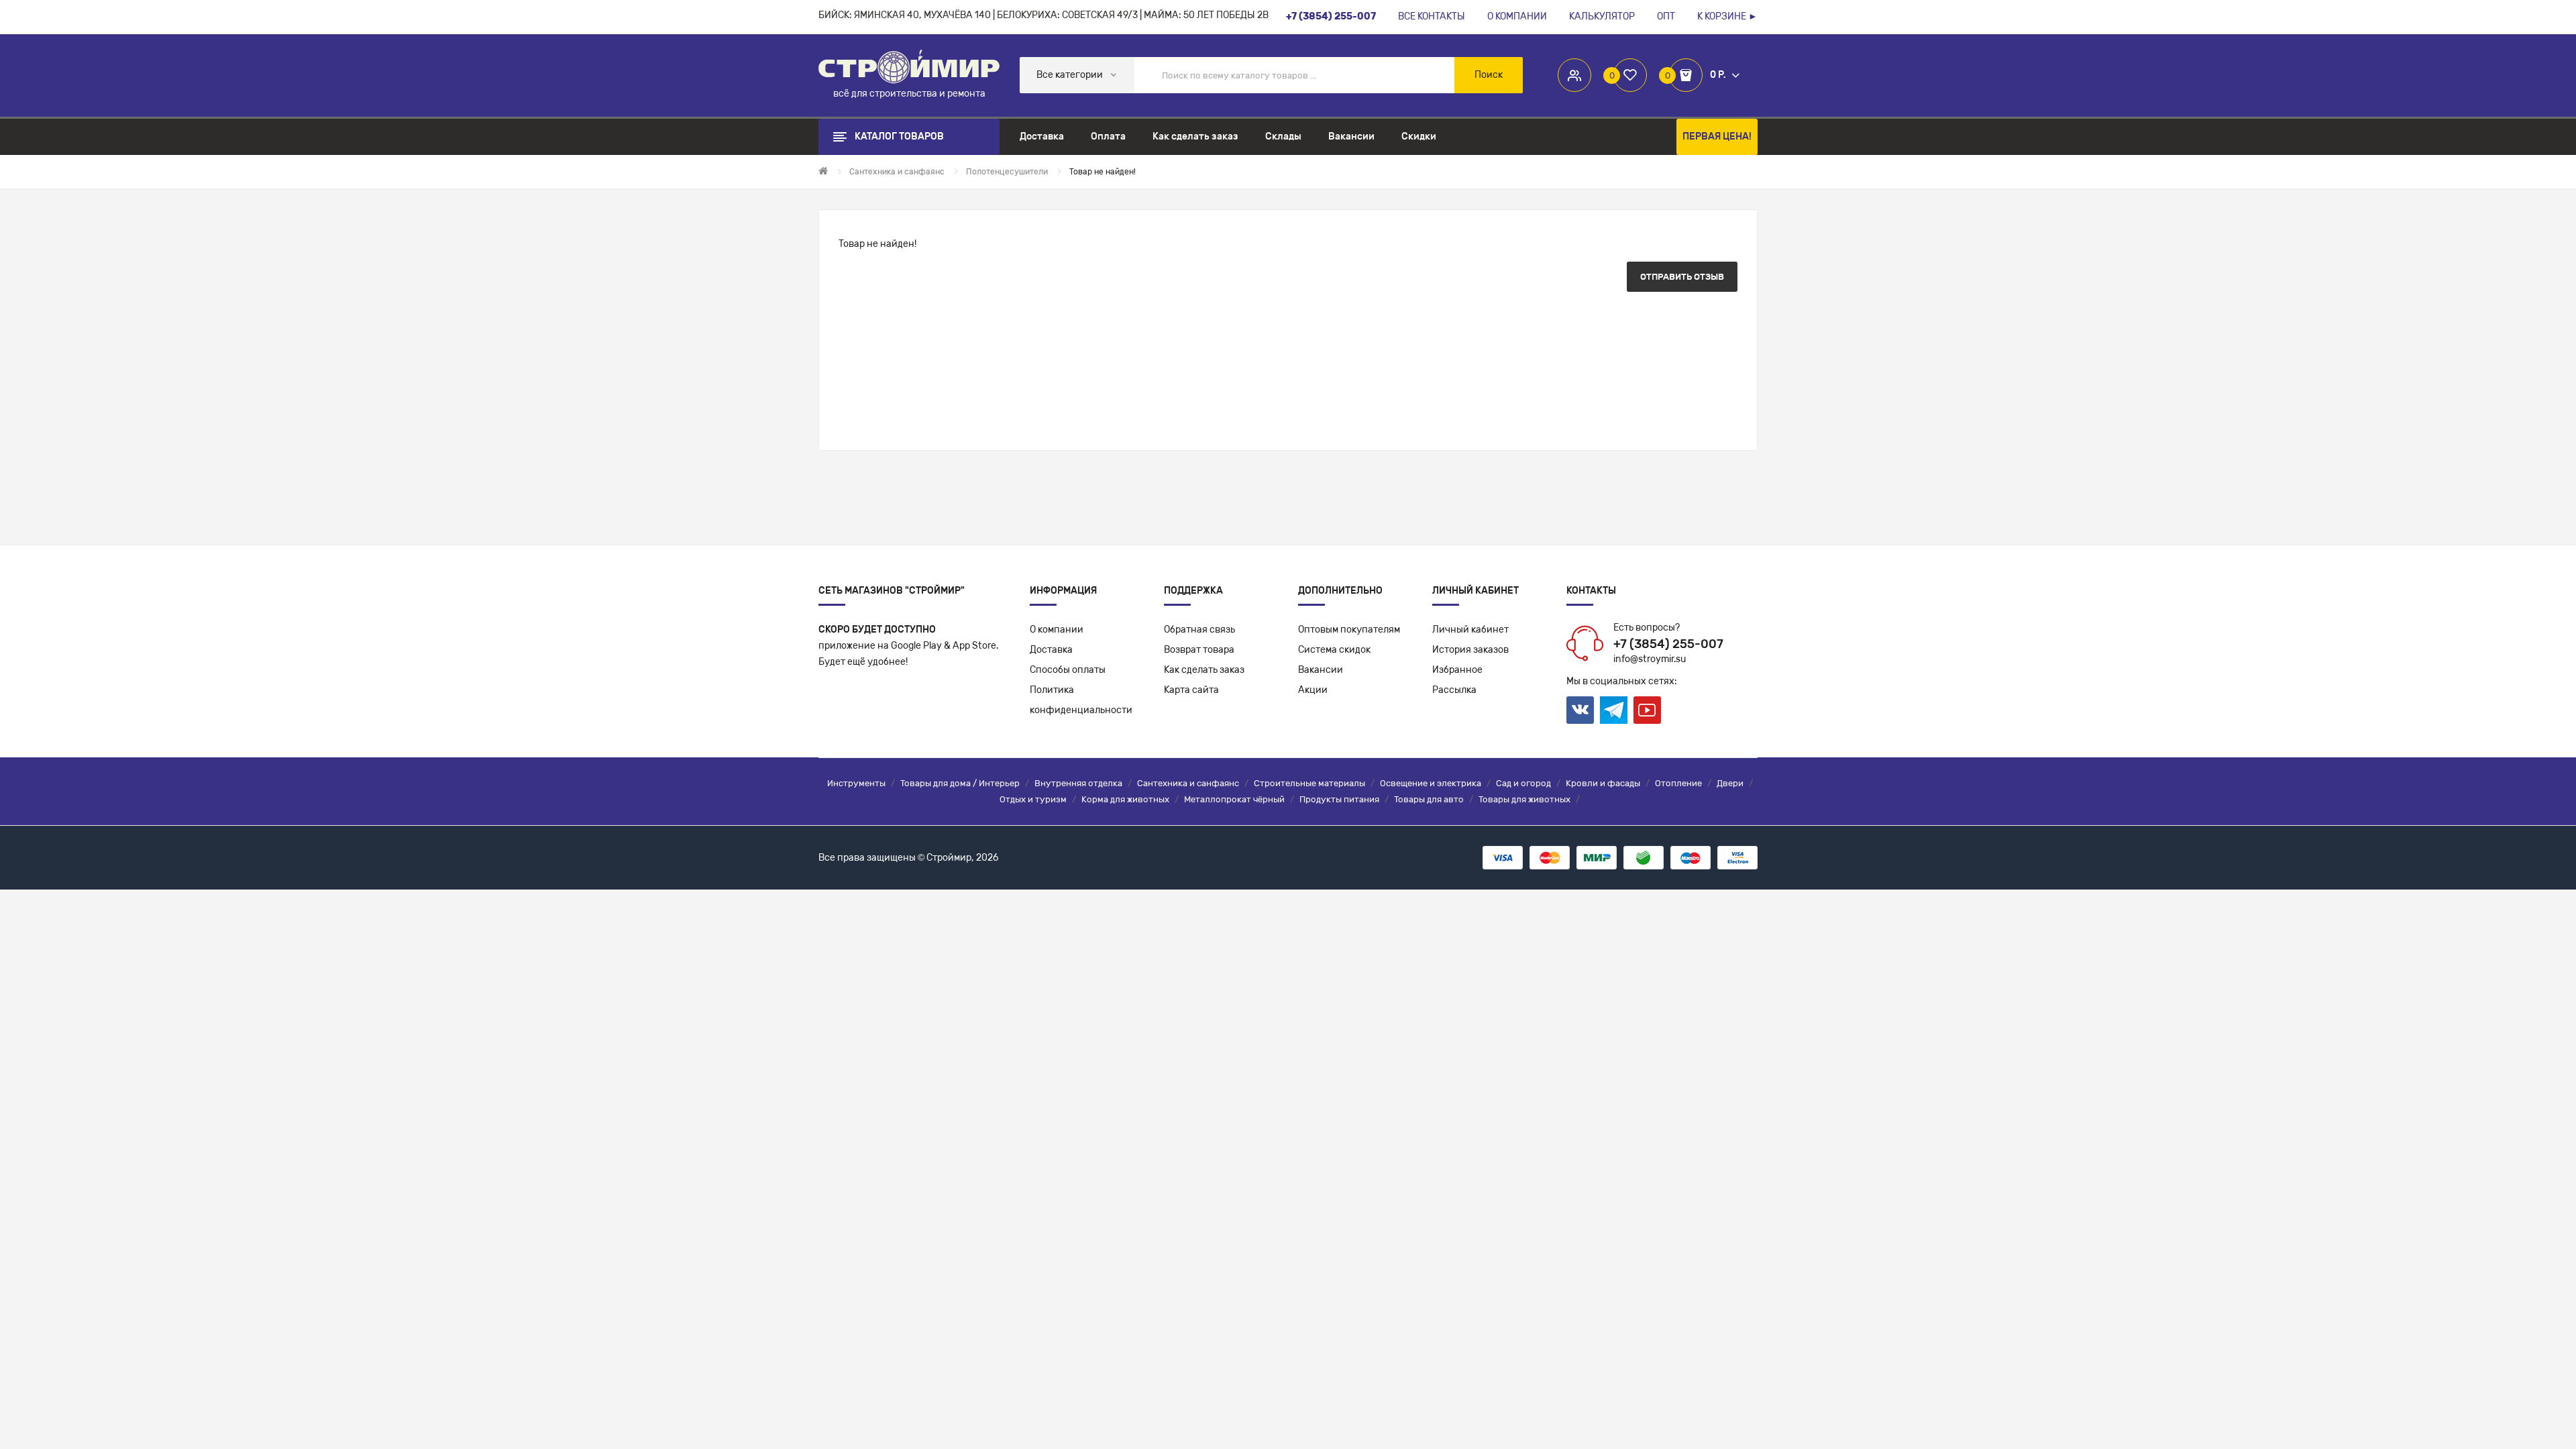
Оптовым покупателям (1349, 630)
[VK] (1580, 710)
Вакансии (1321, 670)
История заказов (1470, 650)
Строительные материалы (1309, 783)
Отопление (1678, 783)
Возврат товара (1199, 650)
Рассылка (1454, 690)
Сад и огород (1523, 783)
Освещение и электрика (1431, 783)
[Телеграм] (1614, 710)
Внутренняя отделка (1078, 783)
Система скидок (1334, 650)
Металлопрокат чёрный (1234, 799)
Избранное (1457, 670)
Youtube (1647, 710)
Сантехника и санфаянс (1188, 783)
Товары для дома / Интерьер (960, 783)
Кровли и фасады (1603, 783)
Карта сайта (1191, 690)
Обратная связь (1199, 630)
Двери (1730, 783)
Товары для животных (1524, 799)
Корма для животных (1125, 799)
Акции (1313, 690)
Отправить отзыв (1682, 277)
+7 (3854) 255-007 (1668, 644)
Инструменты (856, 783)
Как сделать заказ (1204, 670)
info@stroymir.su (1650, 659)
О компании (1057, 630)
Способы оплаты (1068, 670)
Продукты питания (1339, 799)
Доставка (1051, 650)
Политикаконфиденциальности (1081, 700)
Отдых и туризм (1033, 799)
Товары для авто (1429, 799)
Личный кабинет (1470, 630)
